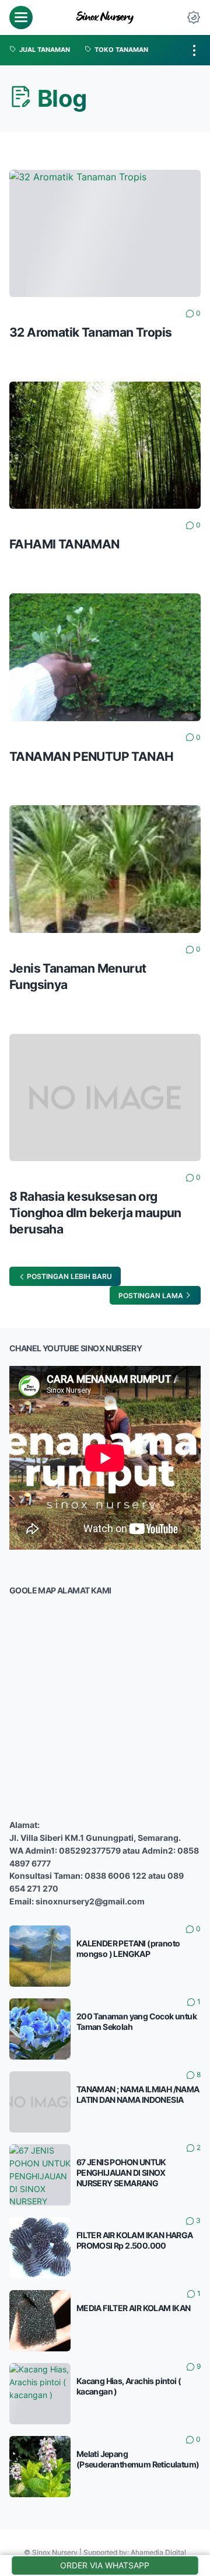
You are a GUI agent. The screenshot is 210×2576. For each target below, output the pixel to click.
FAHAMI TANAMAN (64, 544)
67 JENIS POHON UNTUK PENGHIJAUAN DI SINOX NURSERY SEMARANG (121, 2173)
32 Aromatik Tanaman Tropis (90, 332)
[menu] (21, 18)
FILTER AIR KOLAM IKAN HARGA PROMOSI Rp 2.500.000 (135, 2240)
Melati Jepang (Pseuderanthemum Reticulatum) (138, 2459)
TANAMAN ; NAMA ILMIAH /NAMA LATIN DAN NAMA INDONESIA (138, 2094)
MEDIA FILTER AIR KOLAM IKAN (134, 2308)
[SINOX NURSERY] (105, 18)
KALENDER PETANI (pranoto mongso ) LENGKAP (128, 1948)
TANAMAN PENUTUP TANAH (91, 756)
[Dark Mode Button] (194, 18)
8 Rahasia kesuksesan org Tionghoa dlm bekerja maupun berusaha (95, 1213)
